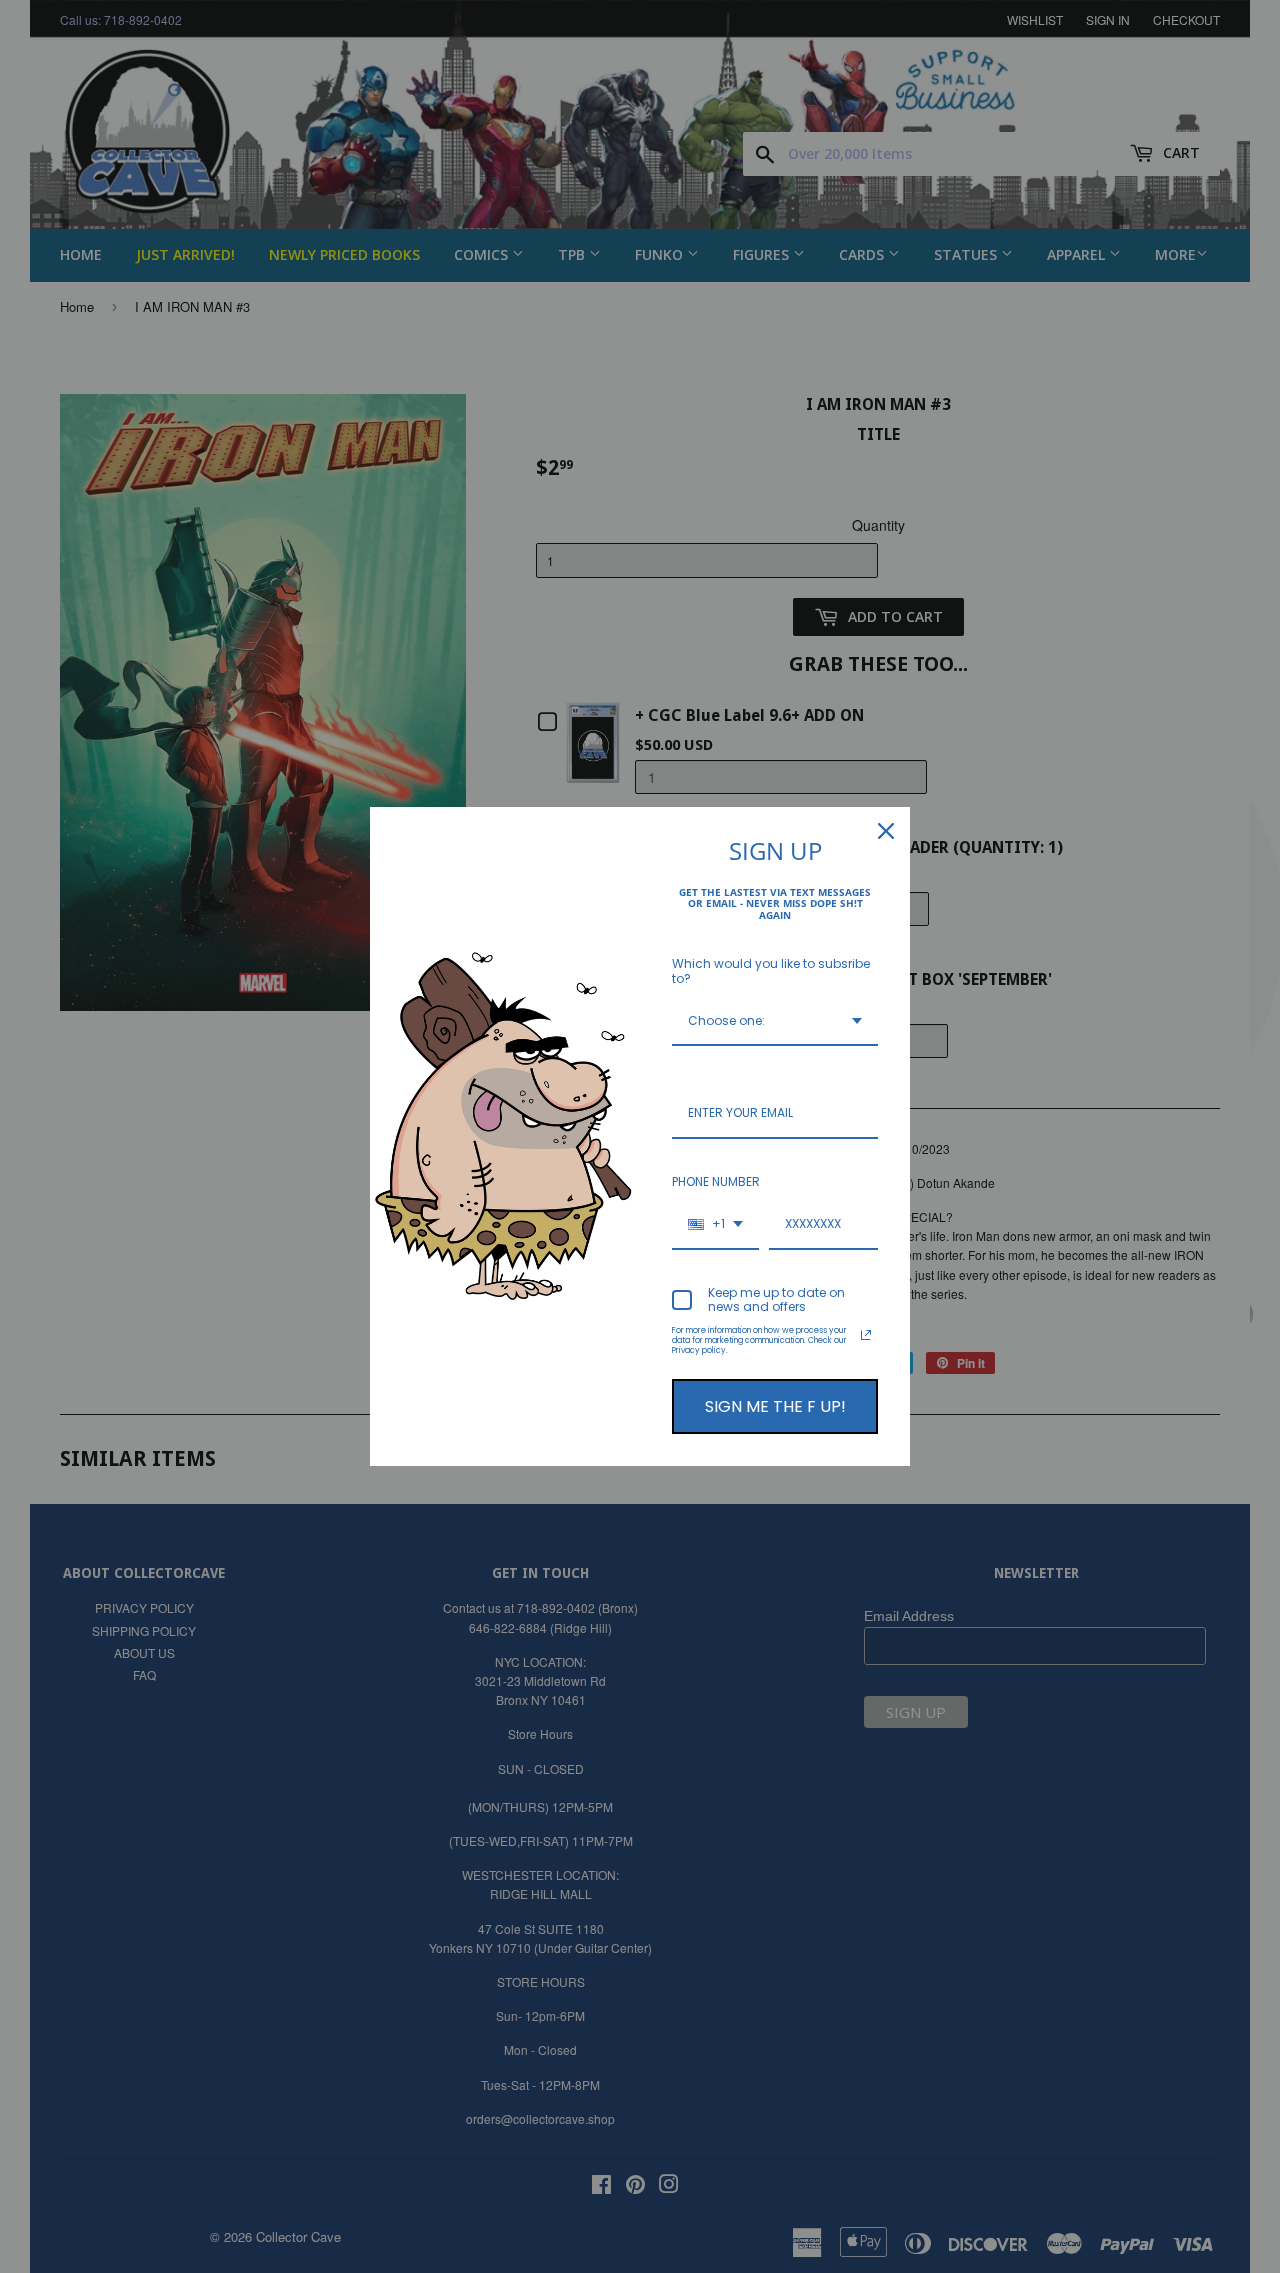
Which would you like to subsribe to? (771, 970)
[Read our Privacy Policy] (866, 1335)
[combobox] (775, 1022)
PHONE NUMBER (716, 1181)
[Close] (886, 831)
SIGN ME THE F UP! (775, 1406)
